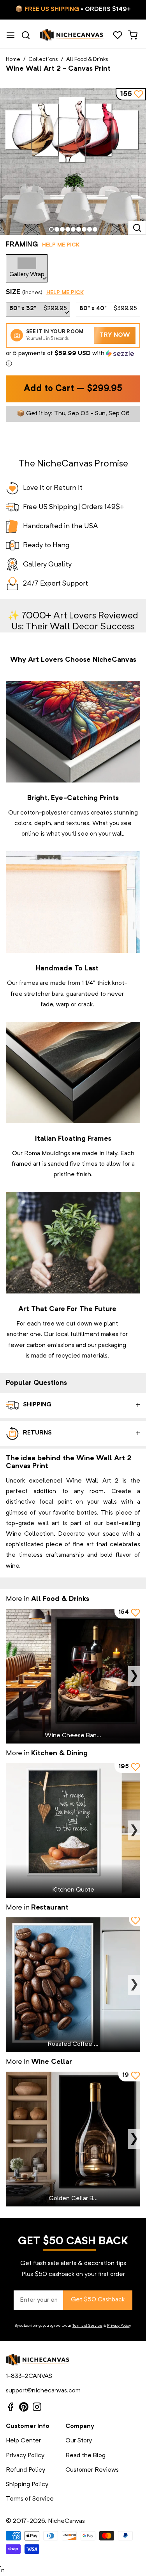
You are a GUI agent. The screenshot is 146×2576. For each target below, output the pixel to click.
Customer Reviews (92, 2470)
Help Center (23, 2441)
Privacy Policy (119, 2326)
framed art (26, 1164)
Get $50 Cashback (98, 2300)
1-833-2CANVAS (29, 2376)
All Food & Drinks (87, 59)
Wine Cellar (52, 2062)
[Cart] (133, 35)
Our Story (79, 2441)
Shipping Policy (27, 2485)
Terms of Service (87, 2326)
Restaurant (50, 1908)
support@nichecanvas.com (43, 2391)
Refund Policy (26, 2470)
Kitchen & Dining (59, 1753)
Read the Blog (85, 2456)
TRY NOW (115, 335)
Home (13, 59)
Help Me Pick (61, 245)
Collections (43, 59)
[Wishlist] (117, 35)
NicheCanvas (66, 2521)
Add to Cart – (73, 389)
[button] (73, 359)
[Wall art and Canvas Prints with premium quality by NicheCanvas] (72, 35)
